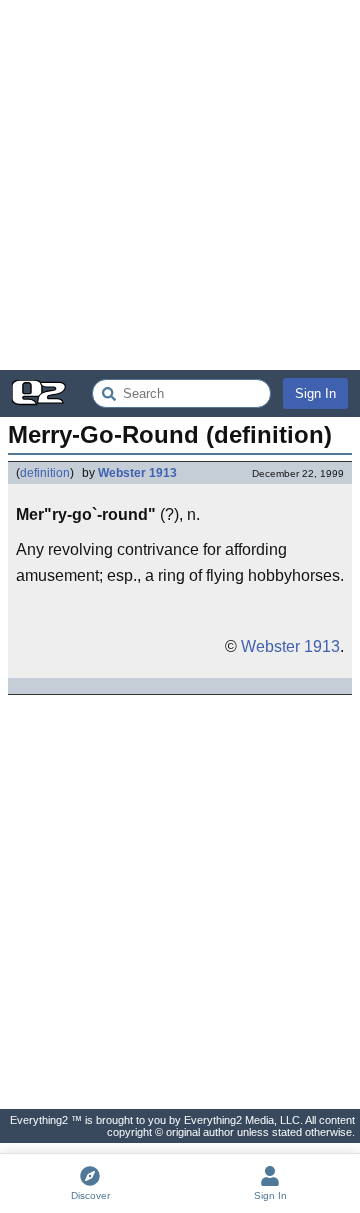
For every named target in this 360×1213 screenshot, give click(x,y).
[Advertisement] (180, 185)
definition (45, 473)
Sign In (315, 393)
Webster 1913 (137, 473)
